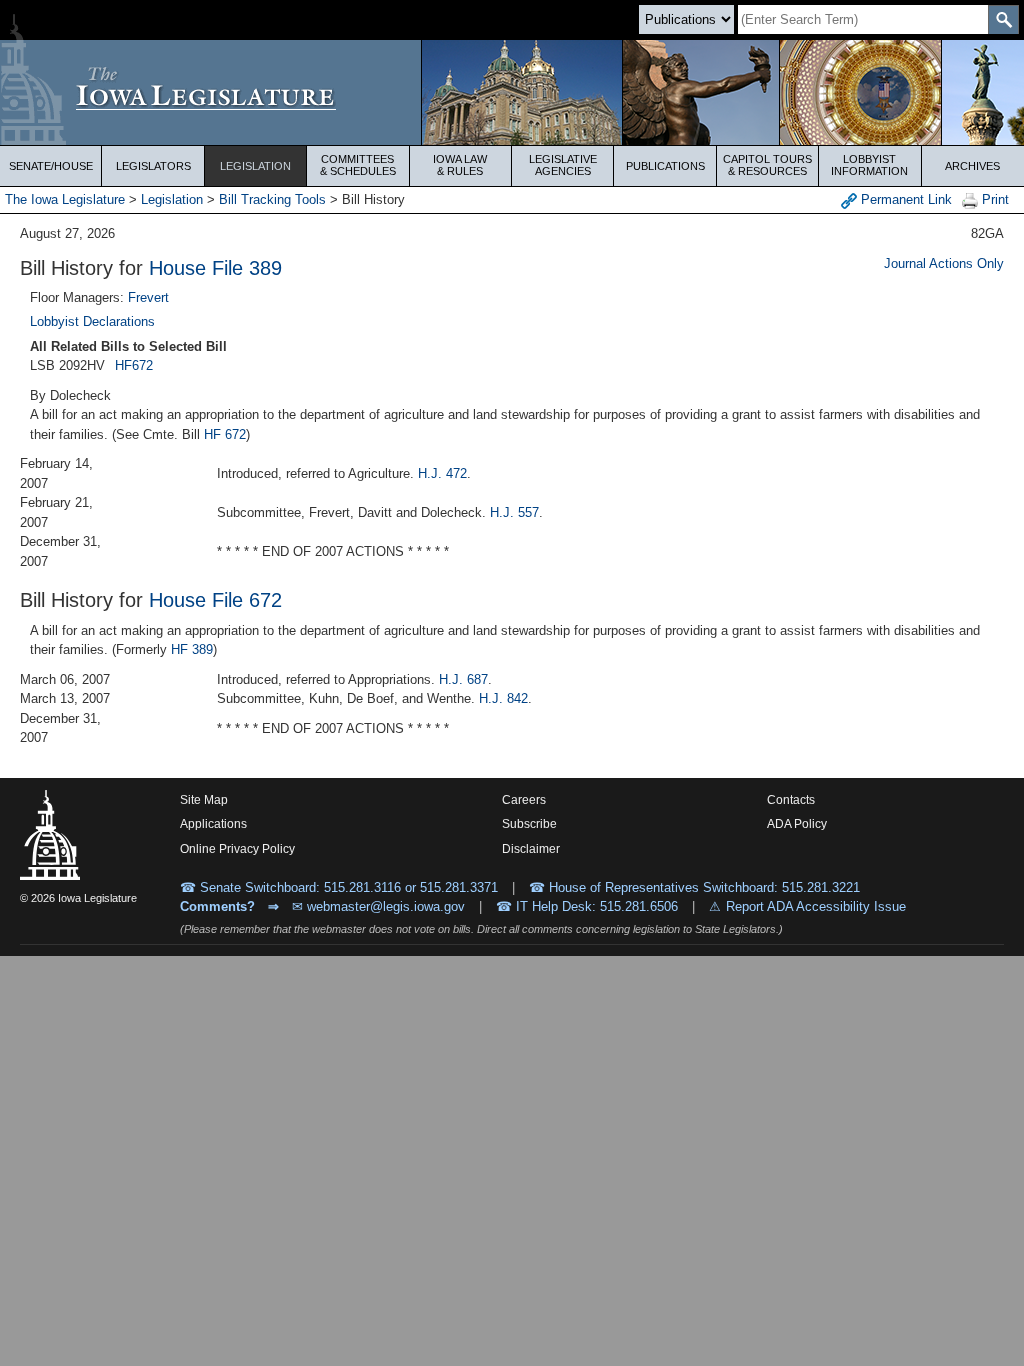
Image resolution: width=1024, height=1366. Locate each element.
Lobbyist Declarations (92, 321)
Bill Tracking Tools (272, 199)
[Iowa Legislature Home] (512, 92)
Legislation (255, 166)
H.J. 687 (463, 679)
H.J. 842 (503, 698)
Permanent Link (904, 199)
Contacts (791, 800)
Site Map (204, 800)
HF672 (134, 365)
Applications (213, 824)
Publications (665, 166)
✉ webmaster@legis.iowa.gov (378, 906)
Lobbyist (869, 165)
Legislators (153, 166)
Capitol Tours (767, 165)
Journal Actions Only (944, 263)
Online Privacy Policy (237, 849)
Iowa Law (460, 165)
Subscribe (529, 824)
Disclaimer (531, 849)
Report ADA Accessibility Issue (816, 906)
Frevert (148, 297)
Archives (972, 166)
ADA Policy (797, 824)
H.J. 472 (442, 473)
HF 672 (225, 434)
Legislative (563, 165)
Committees (358, 165)
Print (993, 199)
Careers (524, 800)
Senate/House (51, 166)
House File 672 (215, 600)
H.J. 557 (514, 512)
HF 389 (192, 649)
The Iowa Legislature (65, 199)
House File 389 (215, 268)
